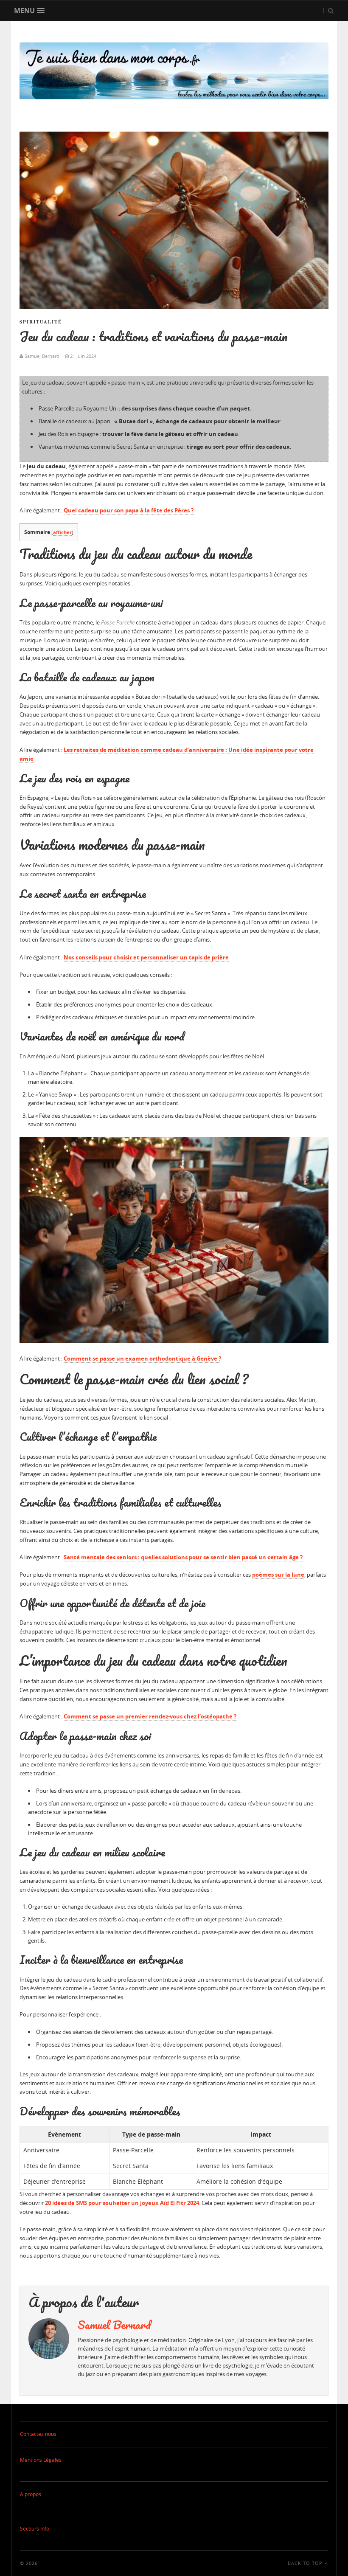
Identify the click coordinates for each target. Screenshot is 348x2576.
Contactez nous (38, 2434)
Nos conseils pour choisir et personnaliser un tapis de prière (146, 957)
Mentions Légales (41, 2460)
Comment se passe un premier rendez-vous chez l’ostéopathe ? (150, 1716)
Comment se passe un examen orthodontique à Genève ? (142, 1358)
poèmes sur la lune (278, 1575)
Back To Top (306, 2563)
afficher (62, 532)
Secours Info (35, 2529)
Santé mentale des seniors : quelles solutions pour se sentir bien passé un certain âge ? (183, 1557)
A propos (31, 2494)
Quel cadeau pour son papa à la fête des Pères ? (129, 510)
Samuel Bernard (114, 2325)
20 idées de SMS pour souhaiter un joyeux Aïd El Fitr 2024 (122, 2203)
